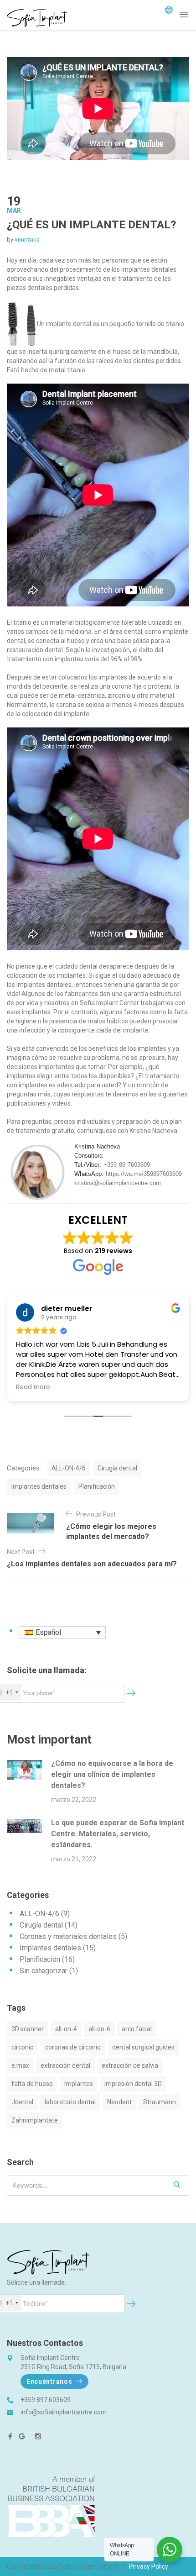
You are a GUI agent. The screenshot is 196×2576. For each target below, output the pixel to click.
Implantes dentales (39, 1486)
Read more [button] (33, 1387)
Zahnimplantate (35, 2120)
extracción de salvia (130, 2065)
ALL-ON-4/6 (69, 1468)
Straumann (160, 2102)
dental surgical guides (143, 2047)
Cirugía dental (117, 1468)
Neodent (119, 2102)
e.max (20, 2065)
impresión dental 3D (133, 2084)
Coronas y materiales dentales (68, 1936)
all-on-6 (99, 2029)
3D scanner (28, 2029)
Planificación (97, 1486)
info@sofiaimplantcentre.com (64, 2412)
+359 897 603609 (46, 2400)
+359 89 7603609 (127, 1165)
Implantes (79, 2084)
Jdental (22, 2102)
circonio (23, 2047)
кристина (27, 240)
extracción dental (65, 2065)
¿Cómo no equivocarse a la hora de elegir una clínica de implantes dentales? (112, 1774)
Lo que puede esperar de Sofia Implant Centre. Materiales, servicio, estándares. (118, 1834)
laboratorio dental (70, 2102)
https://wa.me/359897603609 (144, 1174)
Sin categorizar (44, 1971)
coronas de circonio (73, 2047)
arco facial (137, 2029)
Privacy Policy (149, 2566)
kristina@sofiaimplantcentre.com (118, 1183)
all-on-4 (66, 2029)
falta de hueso (32, 2084)
